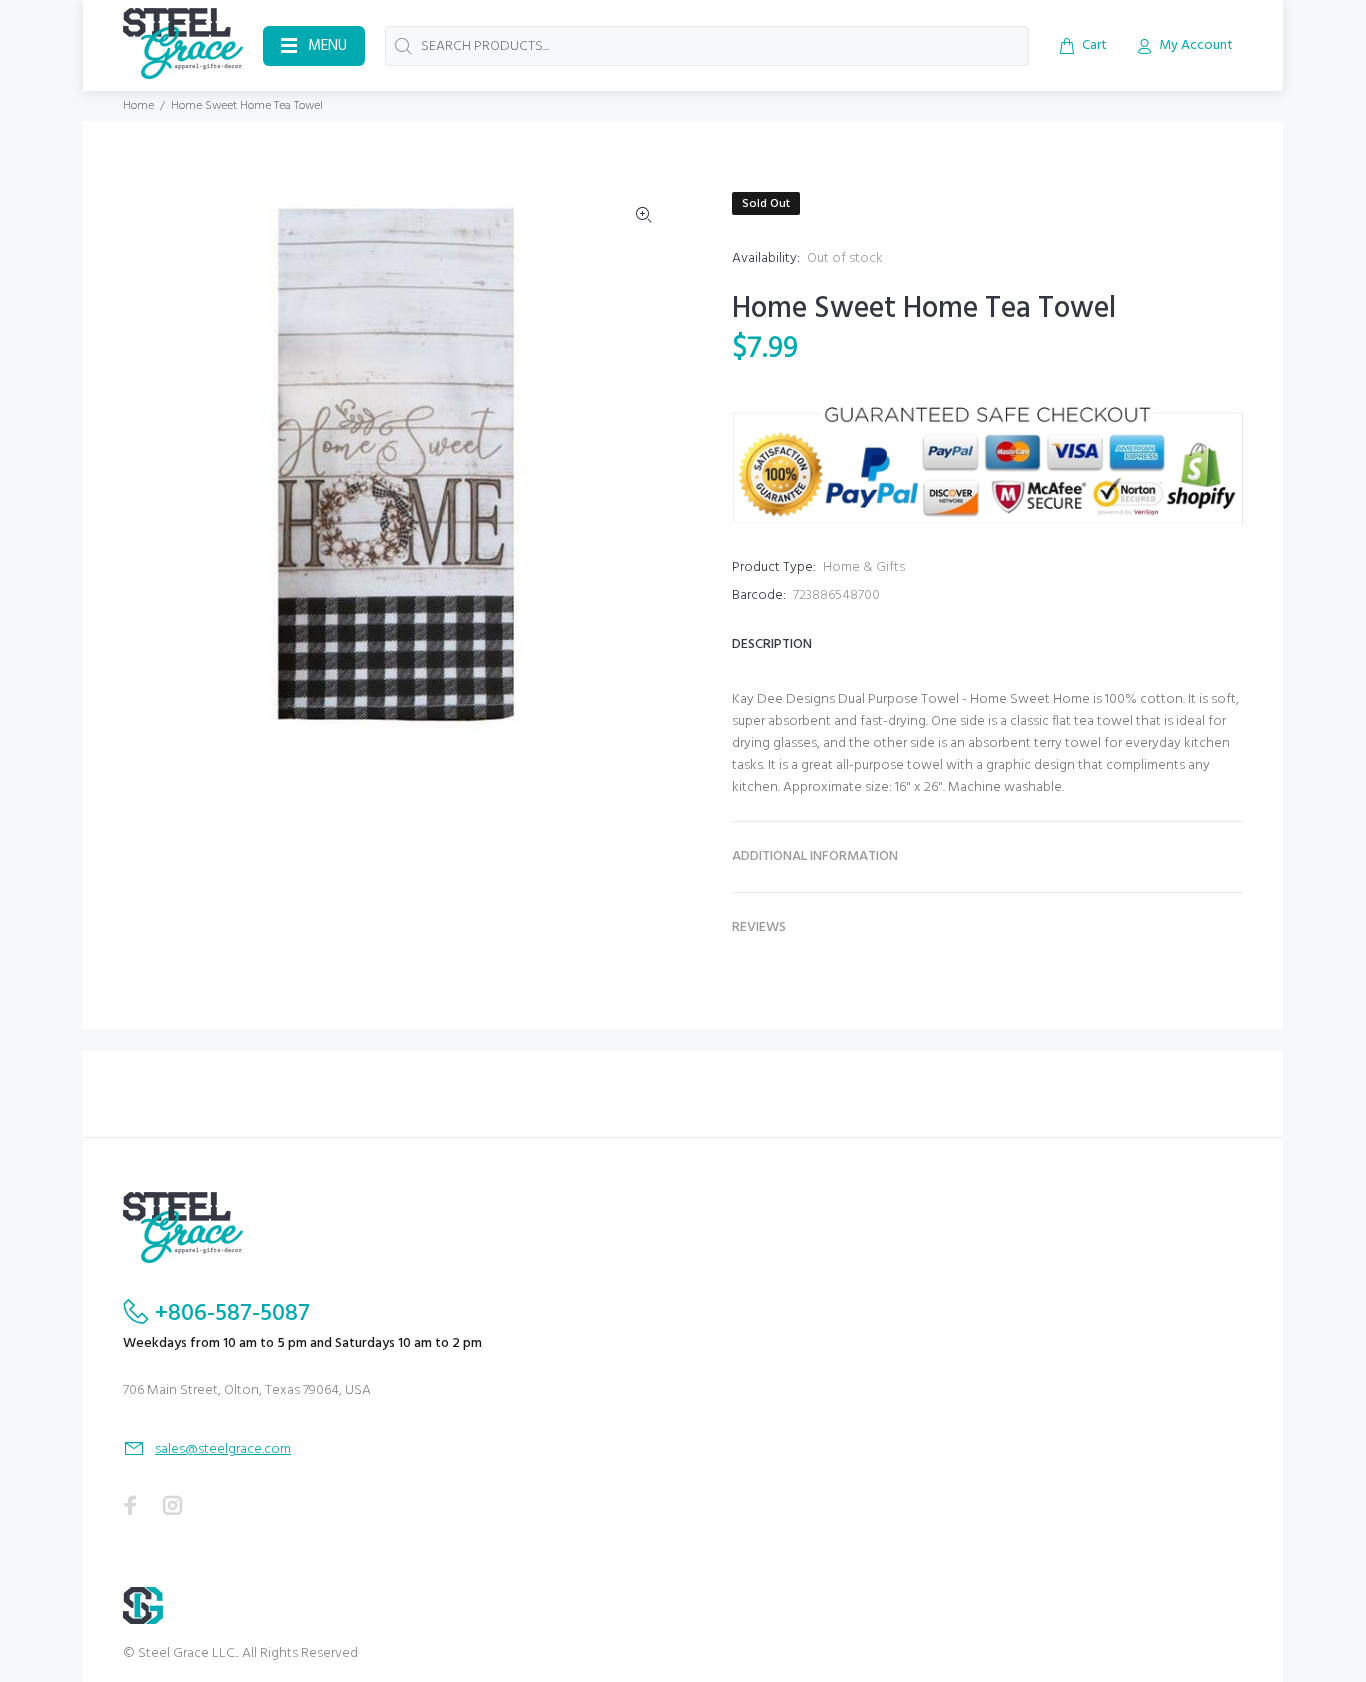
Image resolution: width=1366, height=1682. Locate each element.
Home (138, 106)
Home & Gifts (864, 567)
